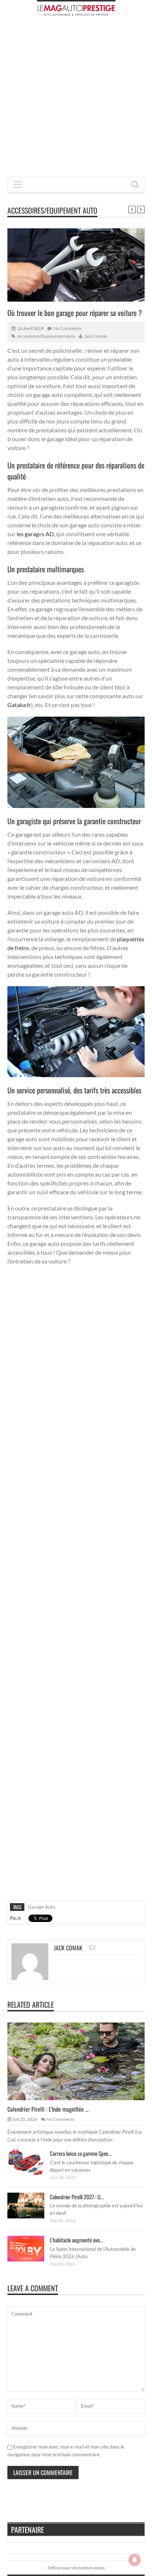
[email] (92, 1948)
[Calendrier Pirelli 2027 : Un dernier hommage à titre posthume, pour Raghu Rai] (32, 2205)
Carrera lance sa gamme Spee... (81, 2153)
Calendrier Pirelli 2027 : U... (77, 2197)
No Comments (67, 328)
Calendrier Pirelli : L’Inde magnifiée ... (48, 2109)
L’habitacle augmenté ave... (76, 2240)
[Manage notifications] (135, 2560)
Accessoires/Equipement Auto (52, 210)
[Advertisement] (76, 99)
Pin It (15, 1918)
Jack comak (96, 336)
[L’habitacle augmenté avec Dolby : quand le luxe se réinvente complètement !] (32, 2248)
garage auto (42, 1907)
